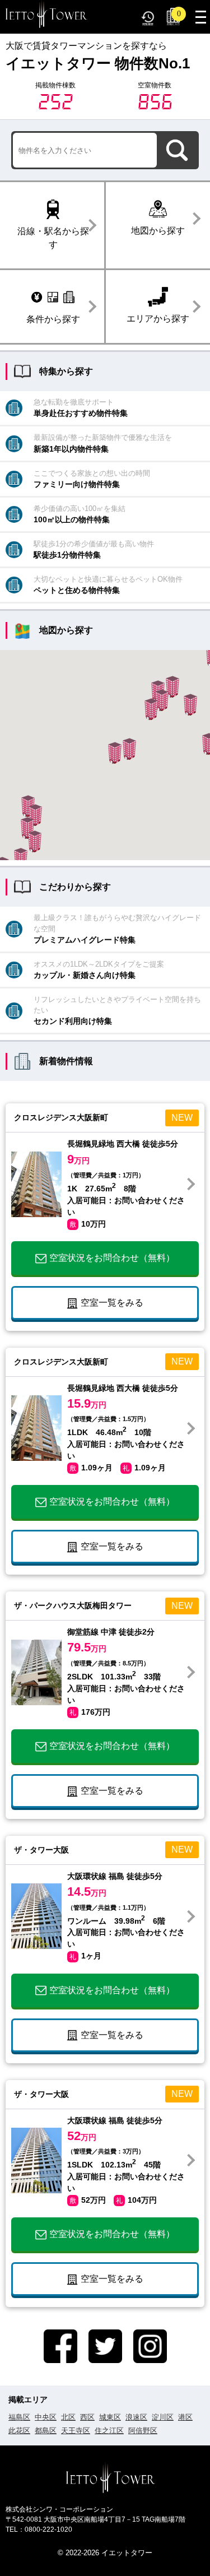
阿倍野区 (143, 2431)
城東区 (110, 2417)
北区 (68, 2417)
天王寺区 (76, 2431)
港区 (185, 2417)
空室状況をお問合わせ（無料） (112, 1258)
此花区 (19, 2431)
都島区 (46, 2431)
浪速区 (136, 2417)
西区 (87, 2417)
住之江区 (109, 2431)
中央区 (46, 2417)
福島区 (19, 2417)
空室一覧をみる (112, 1303)
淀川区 (163, 2417)
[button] (190, 705)
